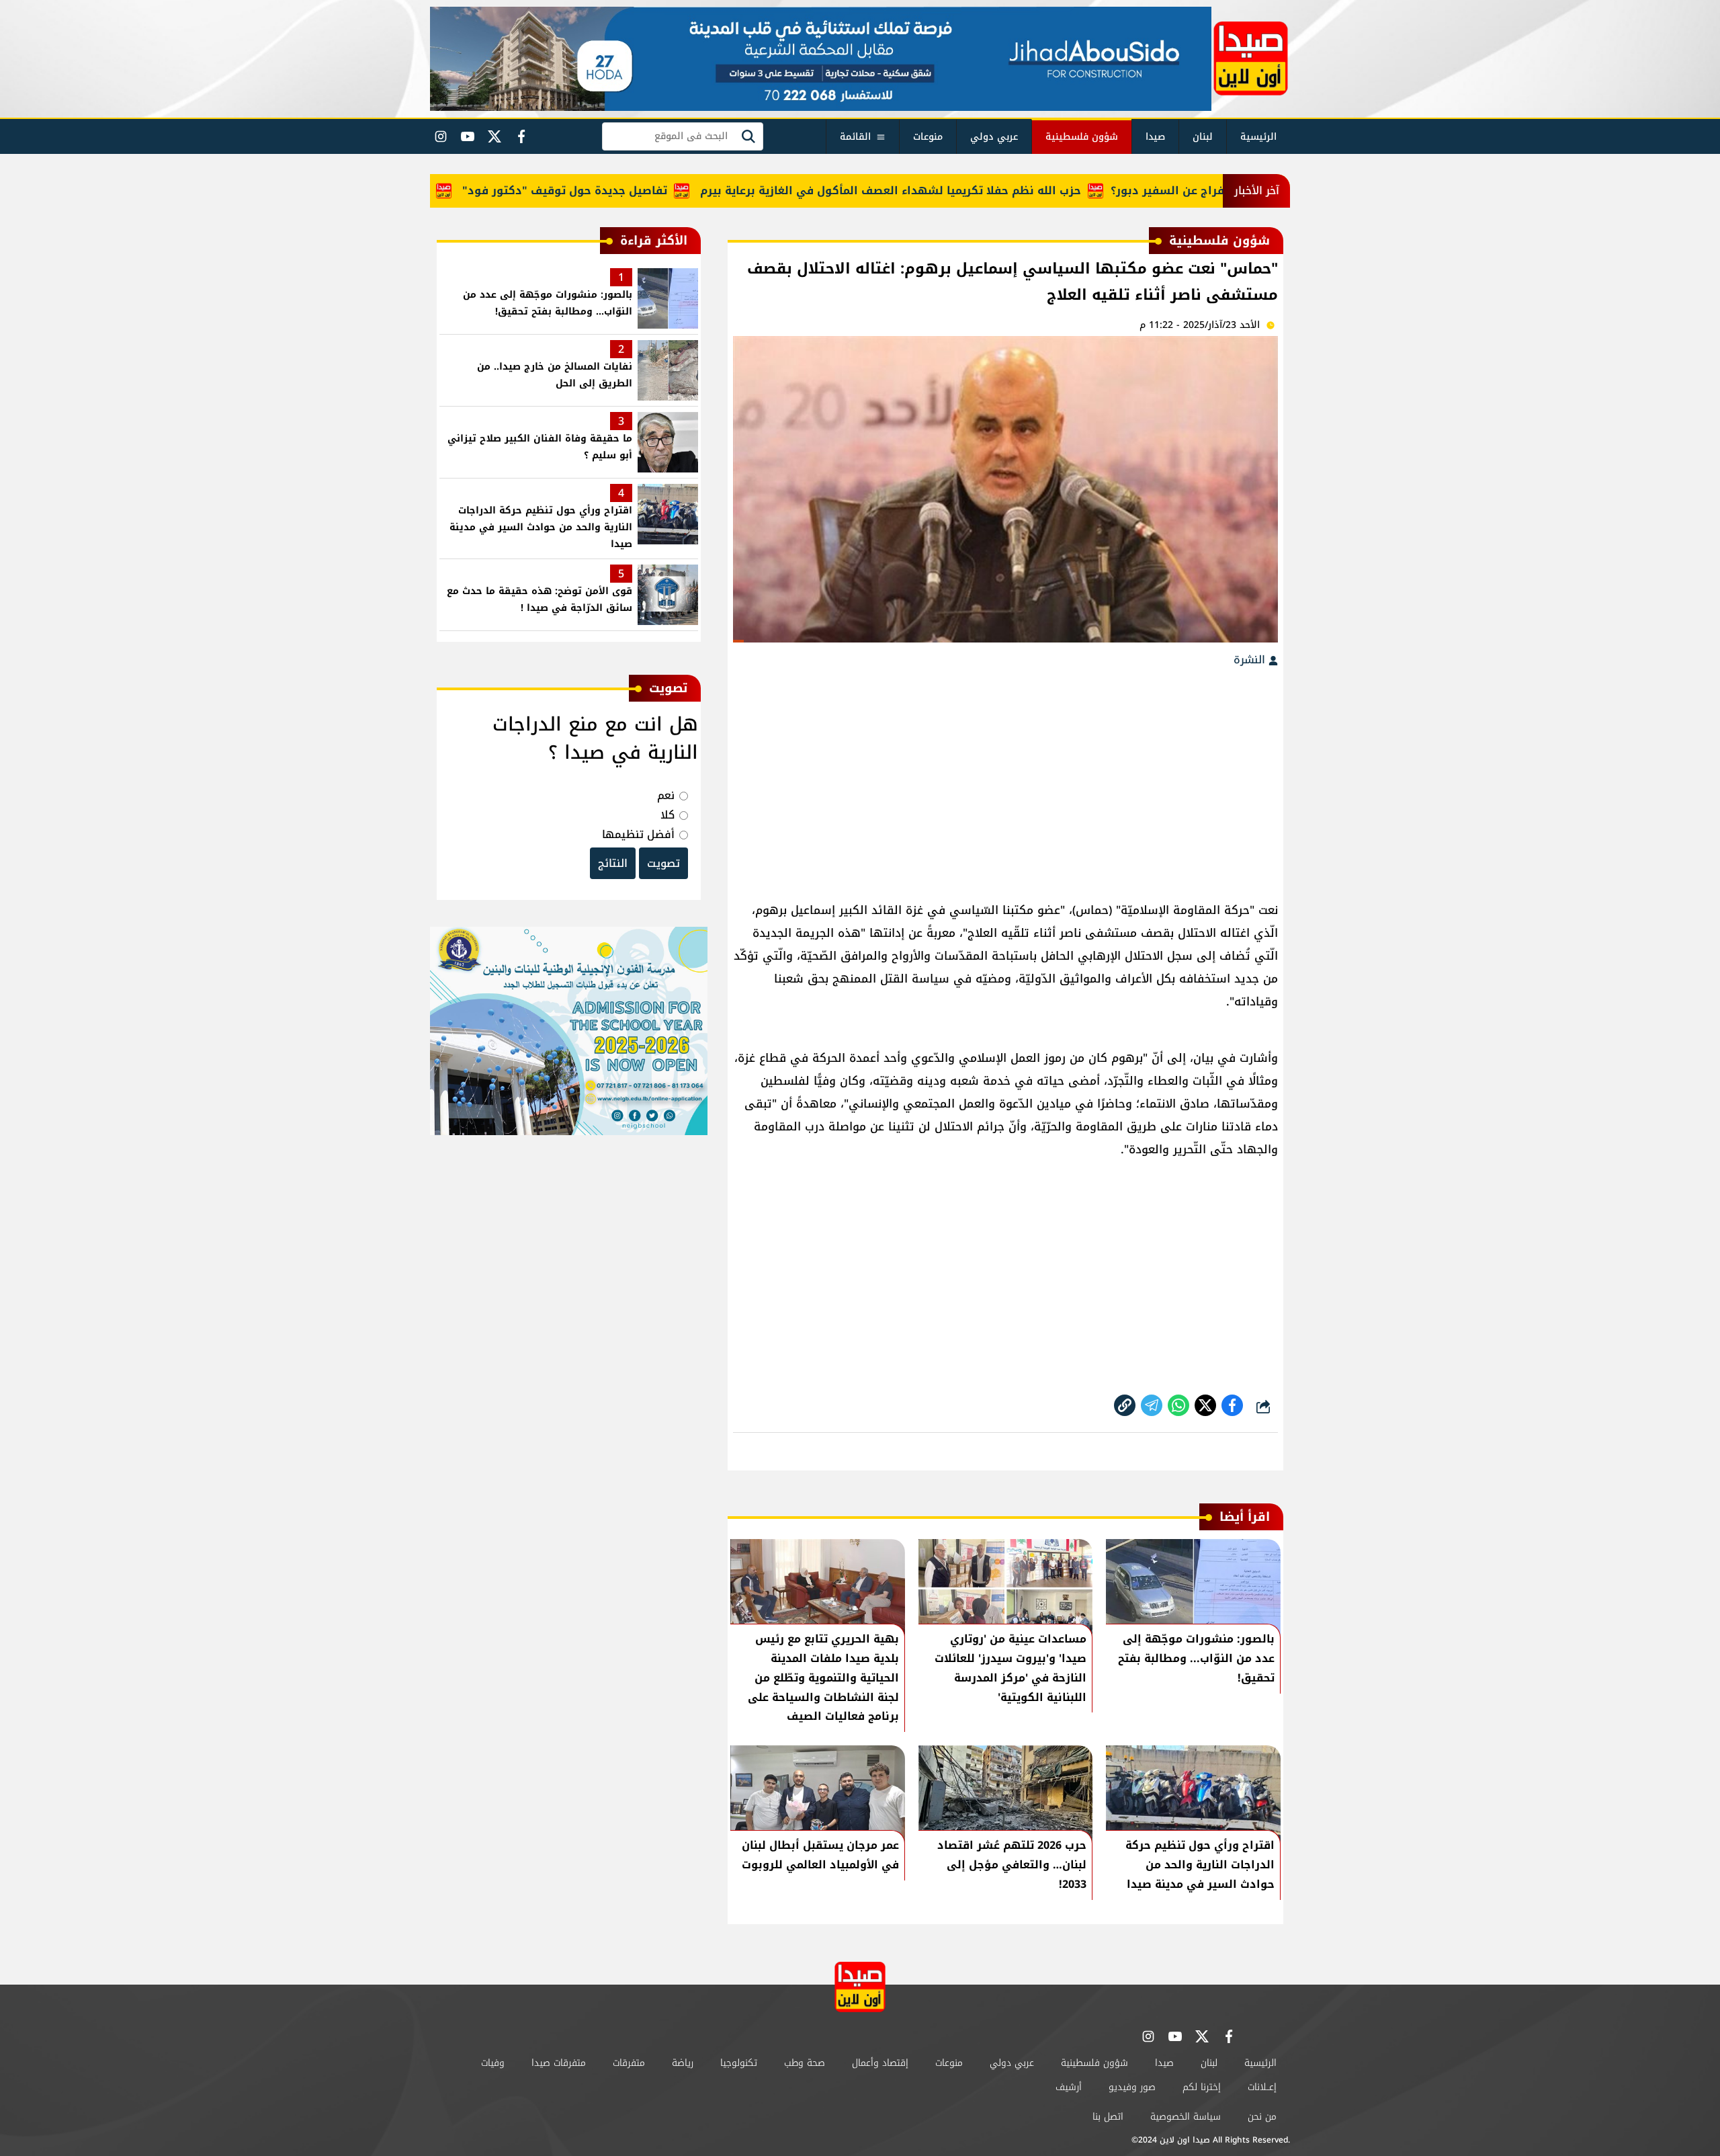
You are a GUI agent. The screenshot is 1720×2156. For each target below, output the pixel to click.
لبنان (1203, 137)
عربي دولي (994, 137)
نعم (666, 795)
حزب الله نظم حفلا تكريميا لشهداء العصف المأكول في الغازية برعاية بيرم (947, 191)
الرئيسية (1258, 137)
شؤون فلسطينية (1082, 137)
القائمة (855, 137)
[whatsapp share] (1178, 1405)
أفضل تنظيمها (638, 834)
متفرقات (629, 2063)
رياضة (683, 2063)
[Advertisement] (1005, 778)
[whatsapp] (1125, 1405)
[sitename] (860, 1987)
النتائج (613, 863)
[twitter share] (1205, 1405)
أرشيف (1069, 2087)
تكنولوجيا (739, 2063)
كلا (668, 815)
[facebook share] (1232, 1405)
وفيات (493, 2063)
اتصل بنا (1108, 2117)
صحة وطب (805, 2063)
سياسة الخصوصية (1186, 2117)
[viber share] (1152, 1405)
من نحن (1262, 2117)
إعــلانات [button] (1262, 2087)
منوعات (928, 137)
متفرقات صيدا (559, 2063)
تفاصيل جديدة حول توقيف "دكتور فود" (621, 191)
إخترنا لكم (1202, 2087)
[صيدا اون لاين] (1251, 58)
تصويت (663, 863)
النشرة (1251, 660)
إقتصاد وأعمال (880, 2063)
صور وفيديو (1132, 2087)
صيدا (1155, 137)
